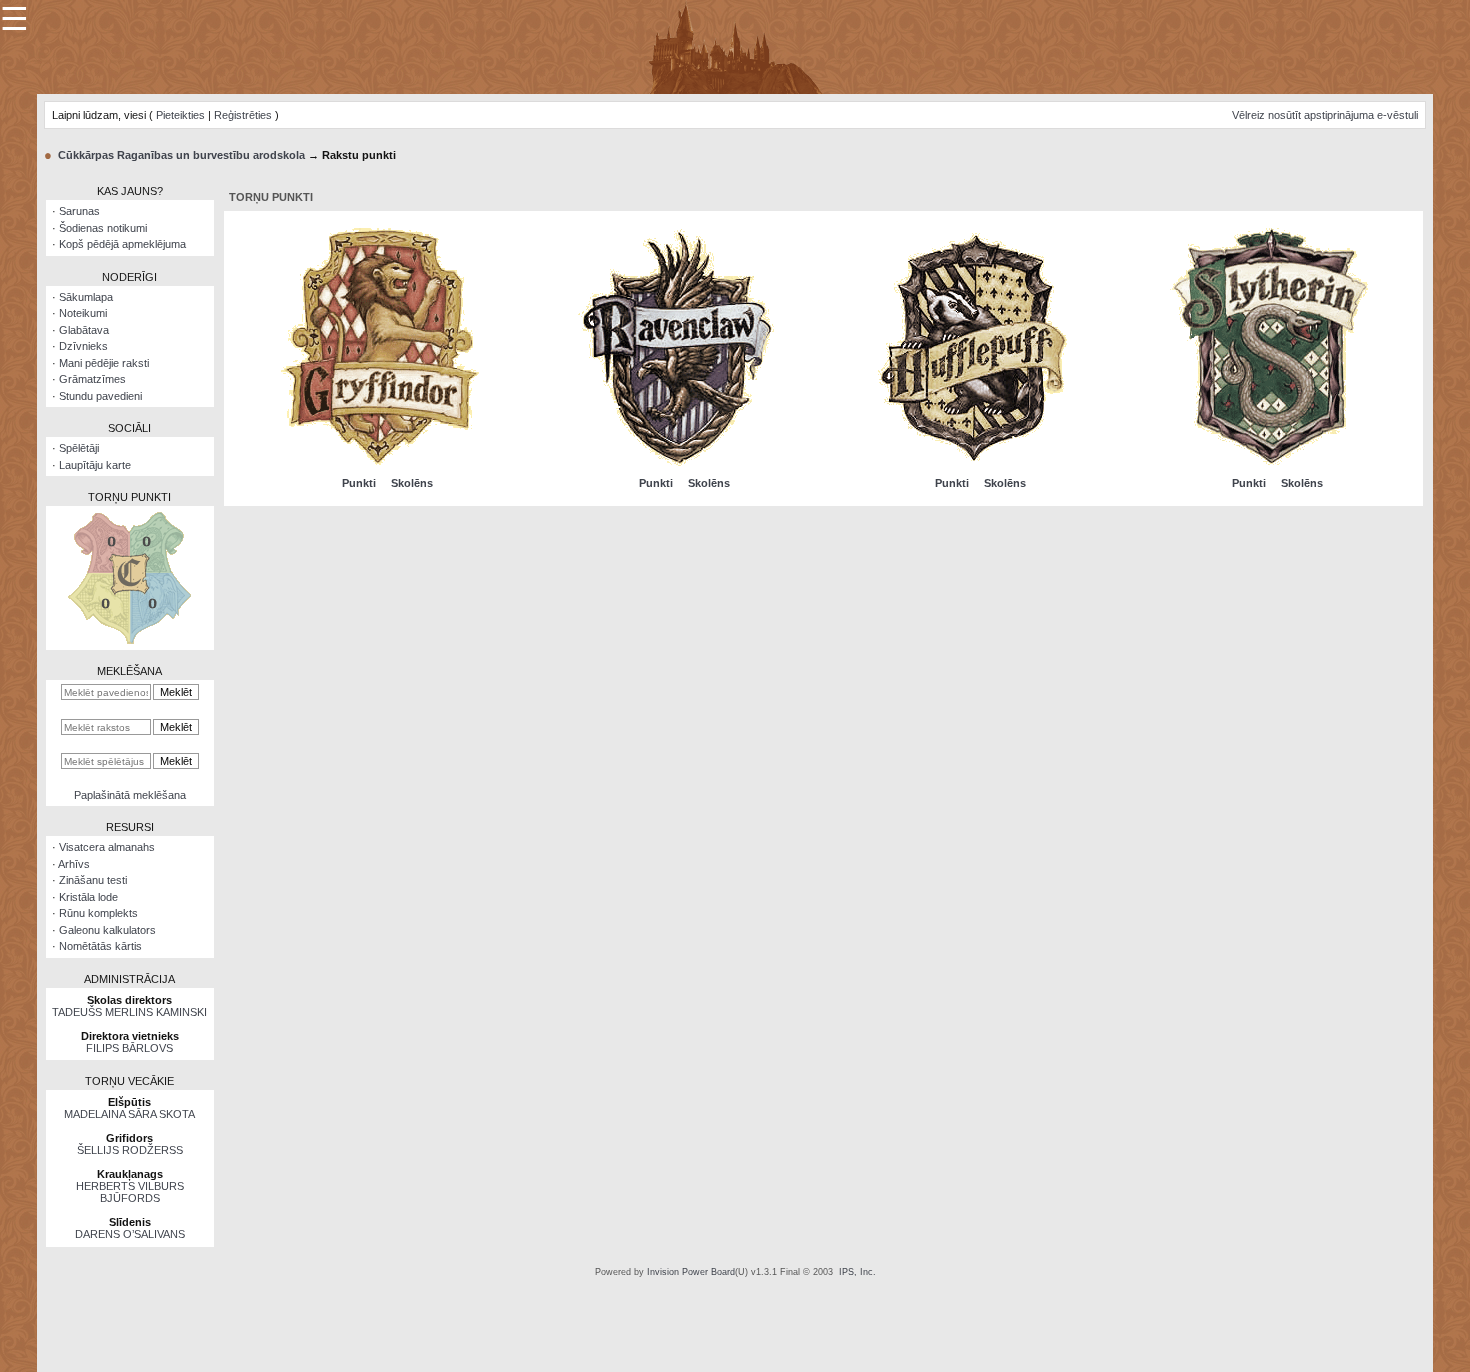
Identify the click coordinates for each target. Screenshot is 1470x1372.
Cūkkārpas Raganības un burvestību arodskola (181, 155)
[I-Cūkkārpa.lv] (735, 46)
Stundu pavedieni (100, 396)
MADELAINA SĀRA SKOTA (129, 1114)
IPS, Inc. (857, 1272)
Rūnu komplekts (98, 913)
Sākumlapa (86, 297)
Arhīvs (74, 864)
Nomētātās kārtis (100, 946)
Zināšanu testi (93, 880)
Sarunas (79, 211)
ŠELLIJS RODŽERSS (130, 1150)
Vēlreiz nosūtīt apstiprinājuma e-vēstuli (1325, 115)
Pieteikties (180, 115)
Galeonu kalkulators (107, 930)
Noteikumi (83, 313)
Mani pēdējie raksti (104, 363)
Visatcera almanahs (107, 847)
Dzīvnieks (83, 346)
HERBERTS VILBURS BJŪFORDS (130, 1192)
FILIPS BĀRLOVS (129, 1048)
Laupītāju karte (95, 465)
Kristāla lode (88, 897)
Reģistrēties (243, 115)
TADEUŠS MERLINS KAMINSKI (129, 1012)
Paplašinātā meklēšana (130, 795)
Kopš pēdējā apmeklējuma (122, 244)
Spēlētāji (79, 448)
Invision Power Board (691, 1272)
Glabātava (84, 330)
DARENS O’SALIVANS (130, 1234)
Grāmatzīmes (92, 379)
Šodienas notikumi (103, 228)
